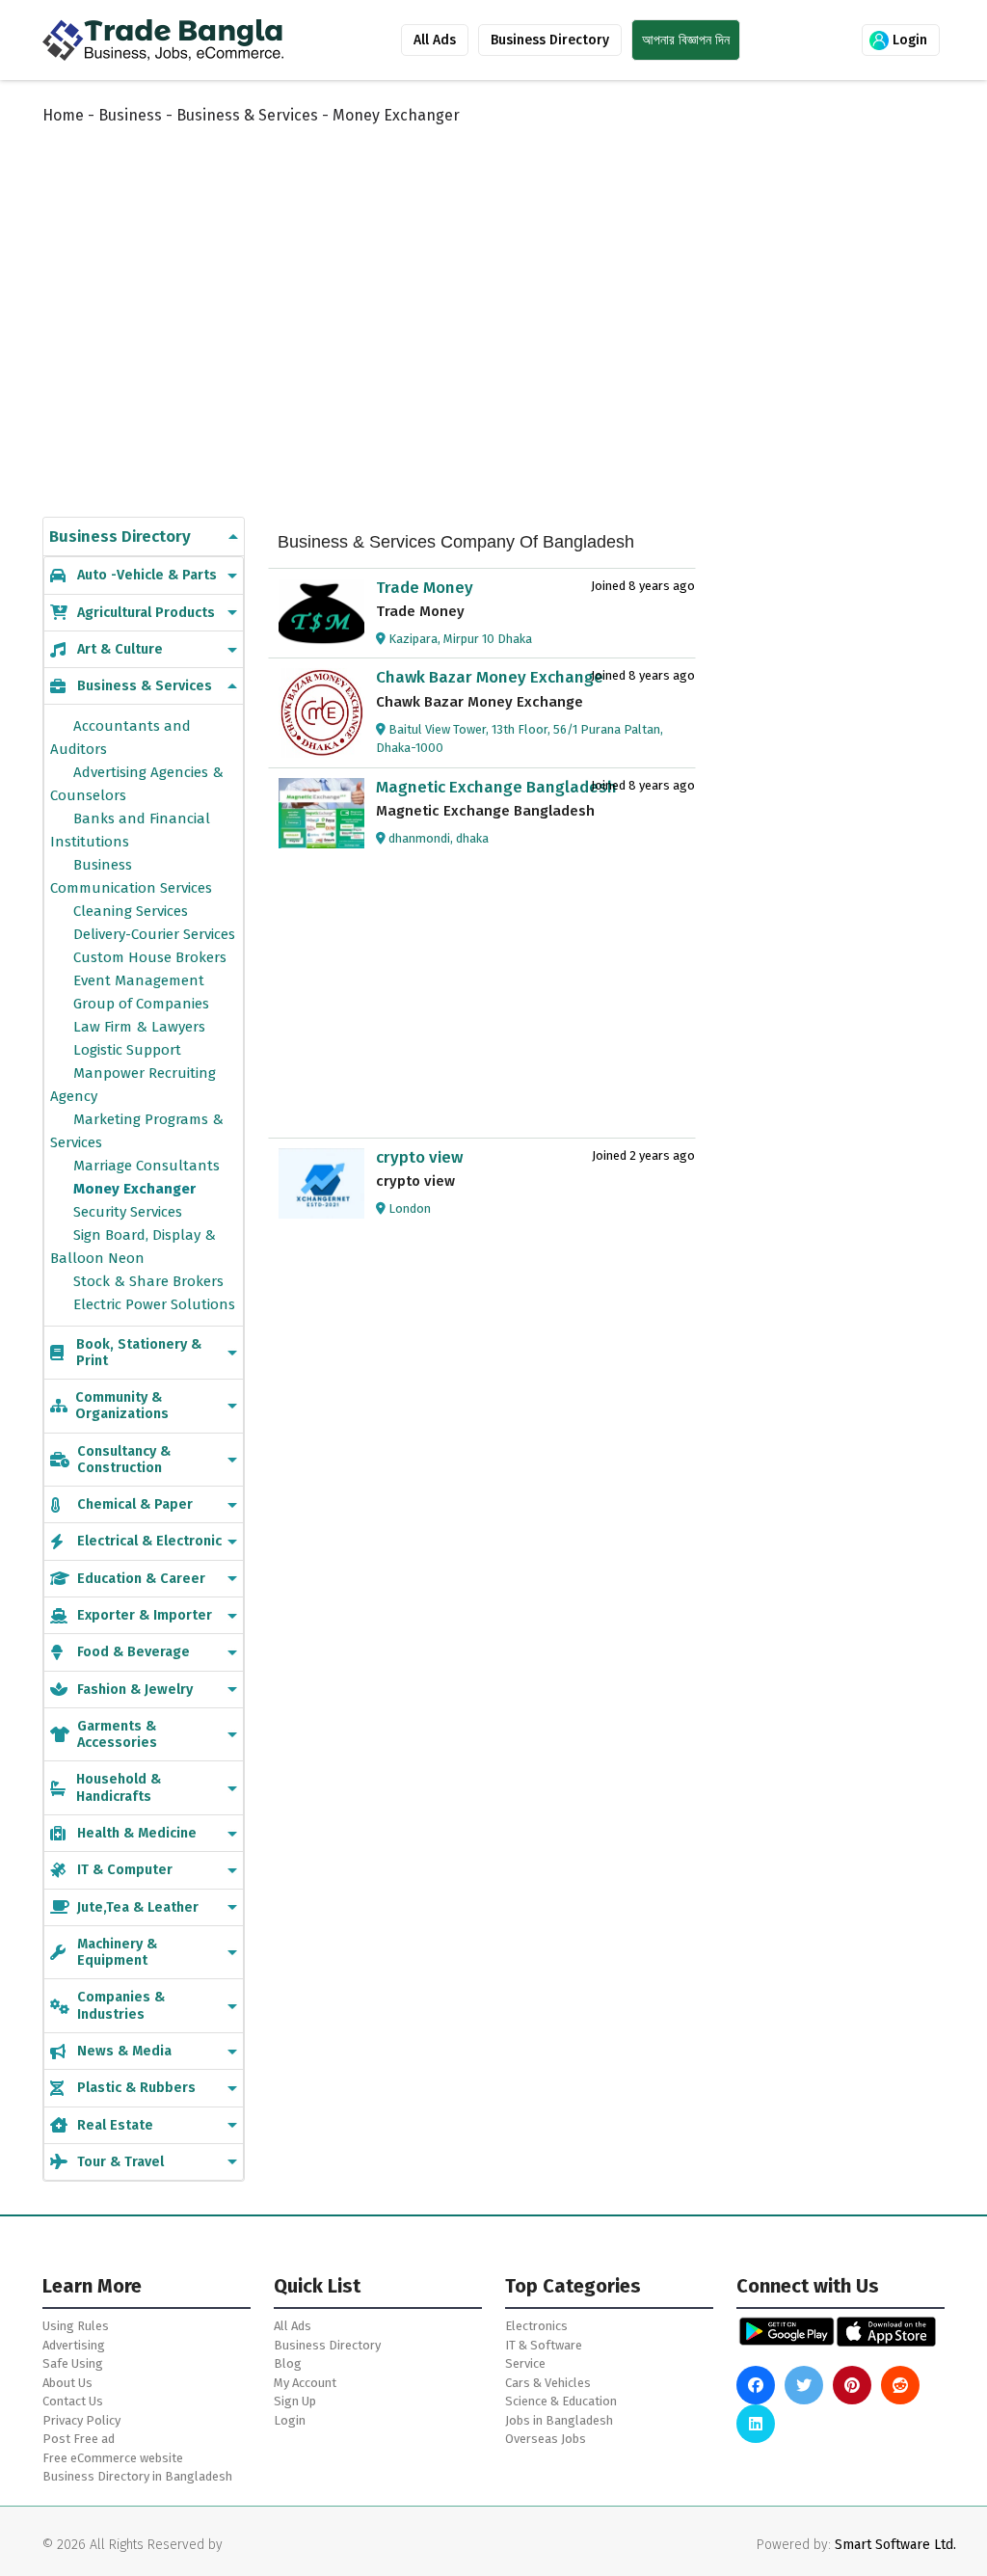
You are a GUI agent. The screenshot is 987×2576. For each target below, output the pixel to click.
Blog (288, 2363)
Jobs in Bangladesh (559, 2420)
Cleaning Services (131, 911)
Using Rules (76, 2326)
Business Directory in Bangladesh (137, 2476)
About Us (67, 2383)
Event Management (139, 980)
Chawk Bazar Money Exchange (490, 677)
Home (63, 115)
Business (130, 115)
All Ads (435, 40)
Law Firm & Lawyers (139, 1027)
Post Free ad (79, 2439)
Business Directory (550, 40)
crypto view (419, 1157)
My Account (305, 2383)
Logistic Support (127, 1050)
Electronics (536, 2326)
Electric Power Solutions (154, 1304)
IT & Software (544, 2345)
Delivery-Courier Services (154, 934)
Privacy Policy (81, 2420)
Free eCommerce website (113, 2458)
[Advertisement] (509, 301)
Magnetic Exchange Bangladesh (496, 787)
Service (525, 2363)
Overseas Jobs (546, 2439)
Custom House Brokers (150, 957)
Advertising (74, 2345)
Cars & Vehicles (548, 2383)
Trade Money (425, 588)
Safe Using (73, 2363)
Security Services (128, 1212)
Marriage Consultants (147, 1166)
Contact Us (73, 2401)
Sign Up (295, 2401)
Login (908, 40)
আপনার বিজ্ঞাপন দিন (686, 40)
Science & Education (561, 2401)
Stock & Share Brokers (148, 1281)
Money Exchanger (134, 1189)
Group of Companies (141, 1004)
